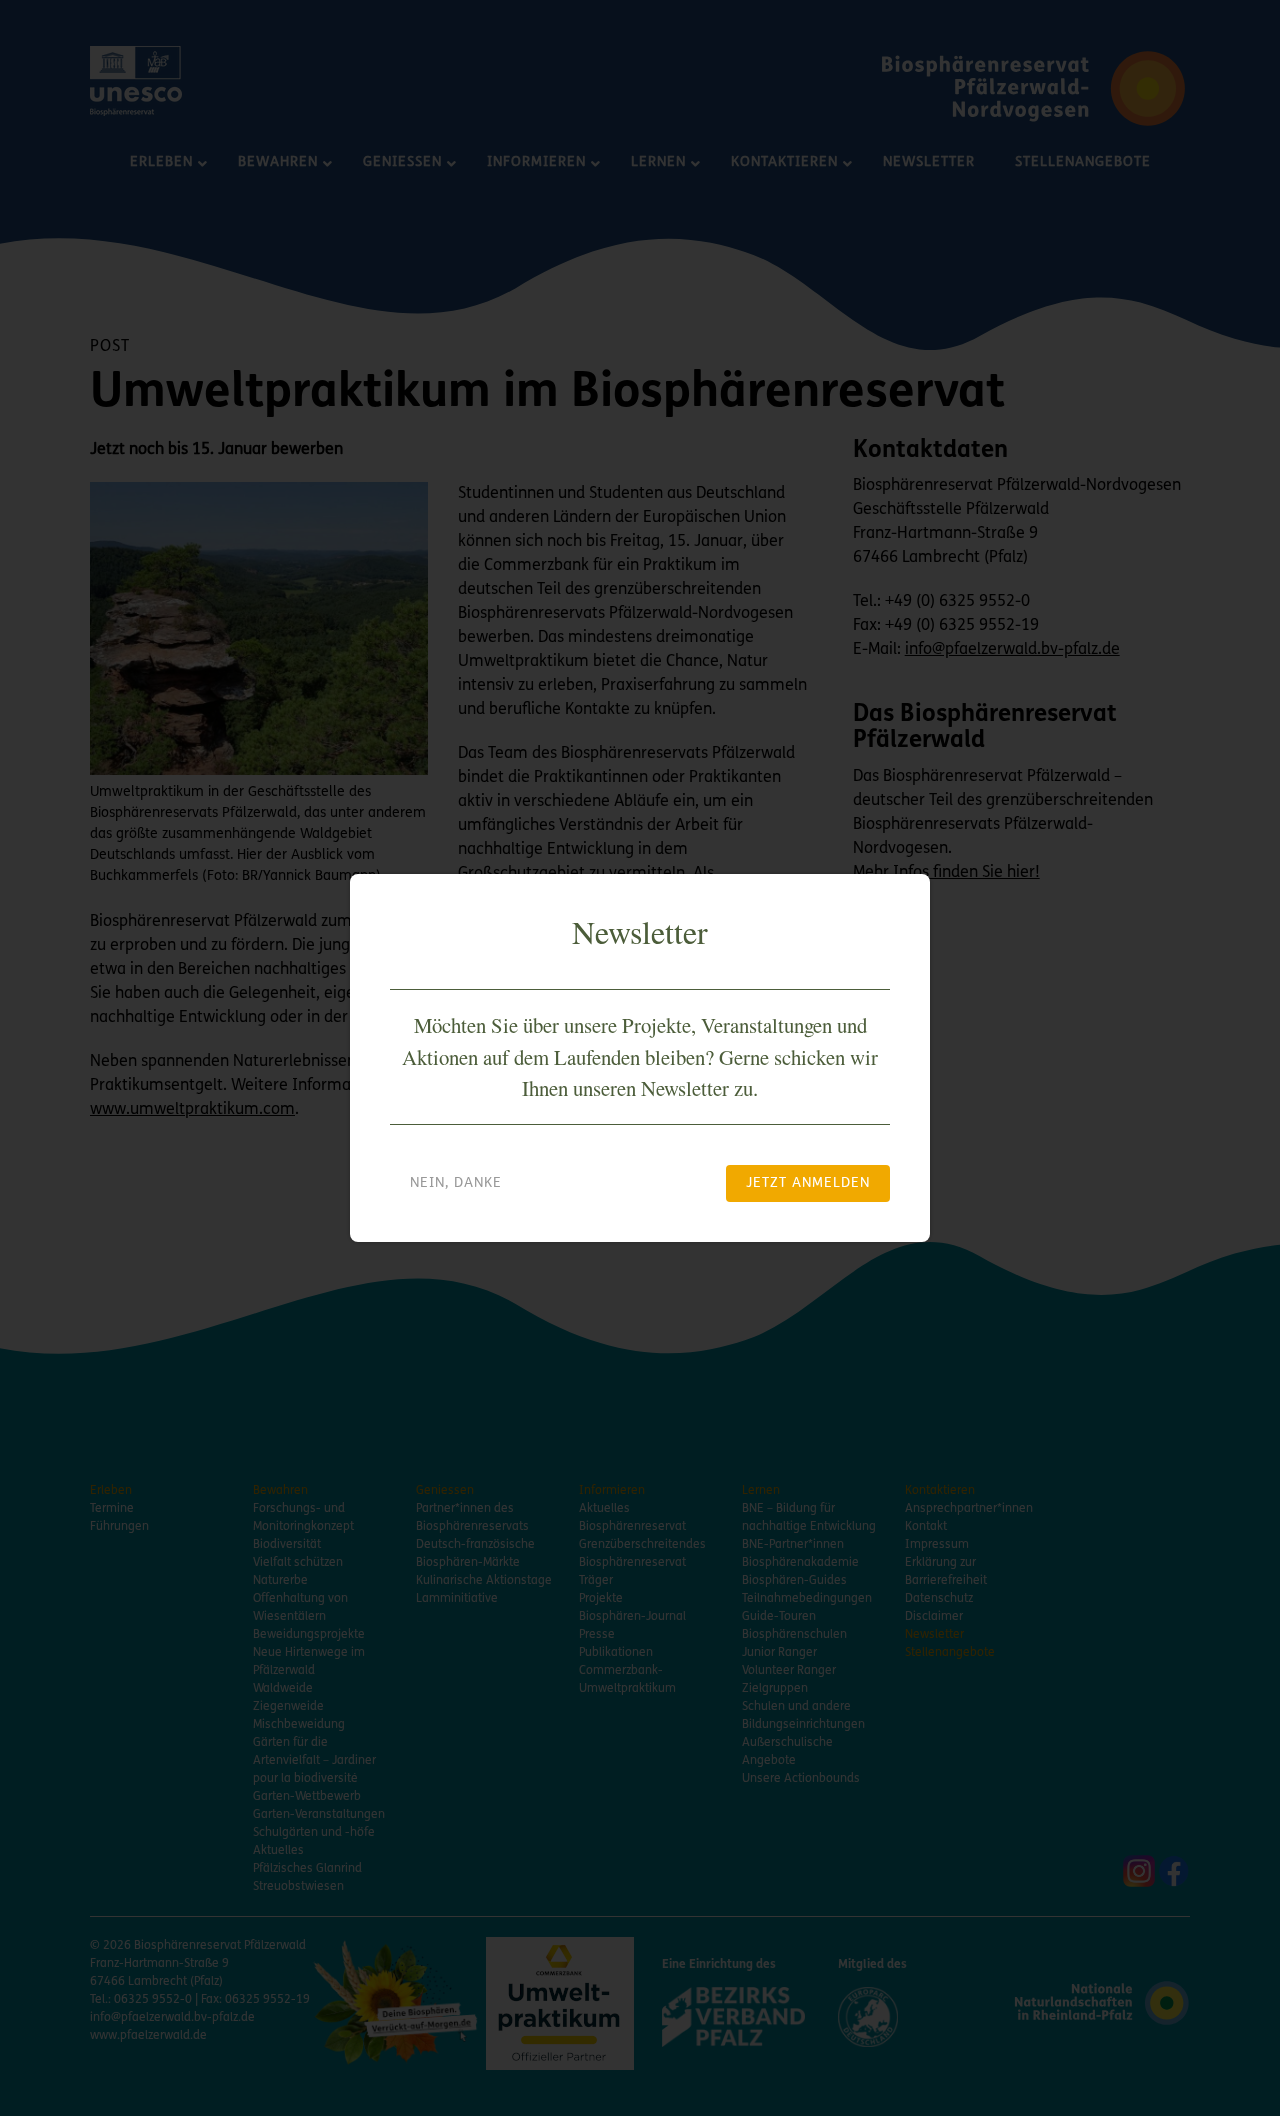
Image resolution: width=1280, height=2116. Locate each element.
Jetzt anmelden (808, 1183)
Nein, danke (456, 1183)
